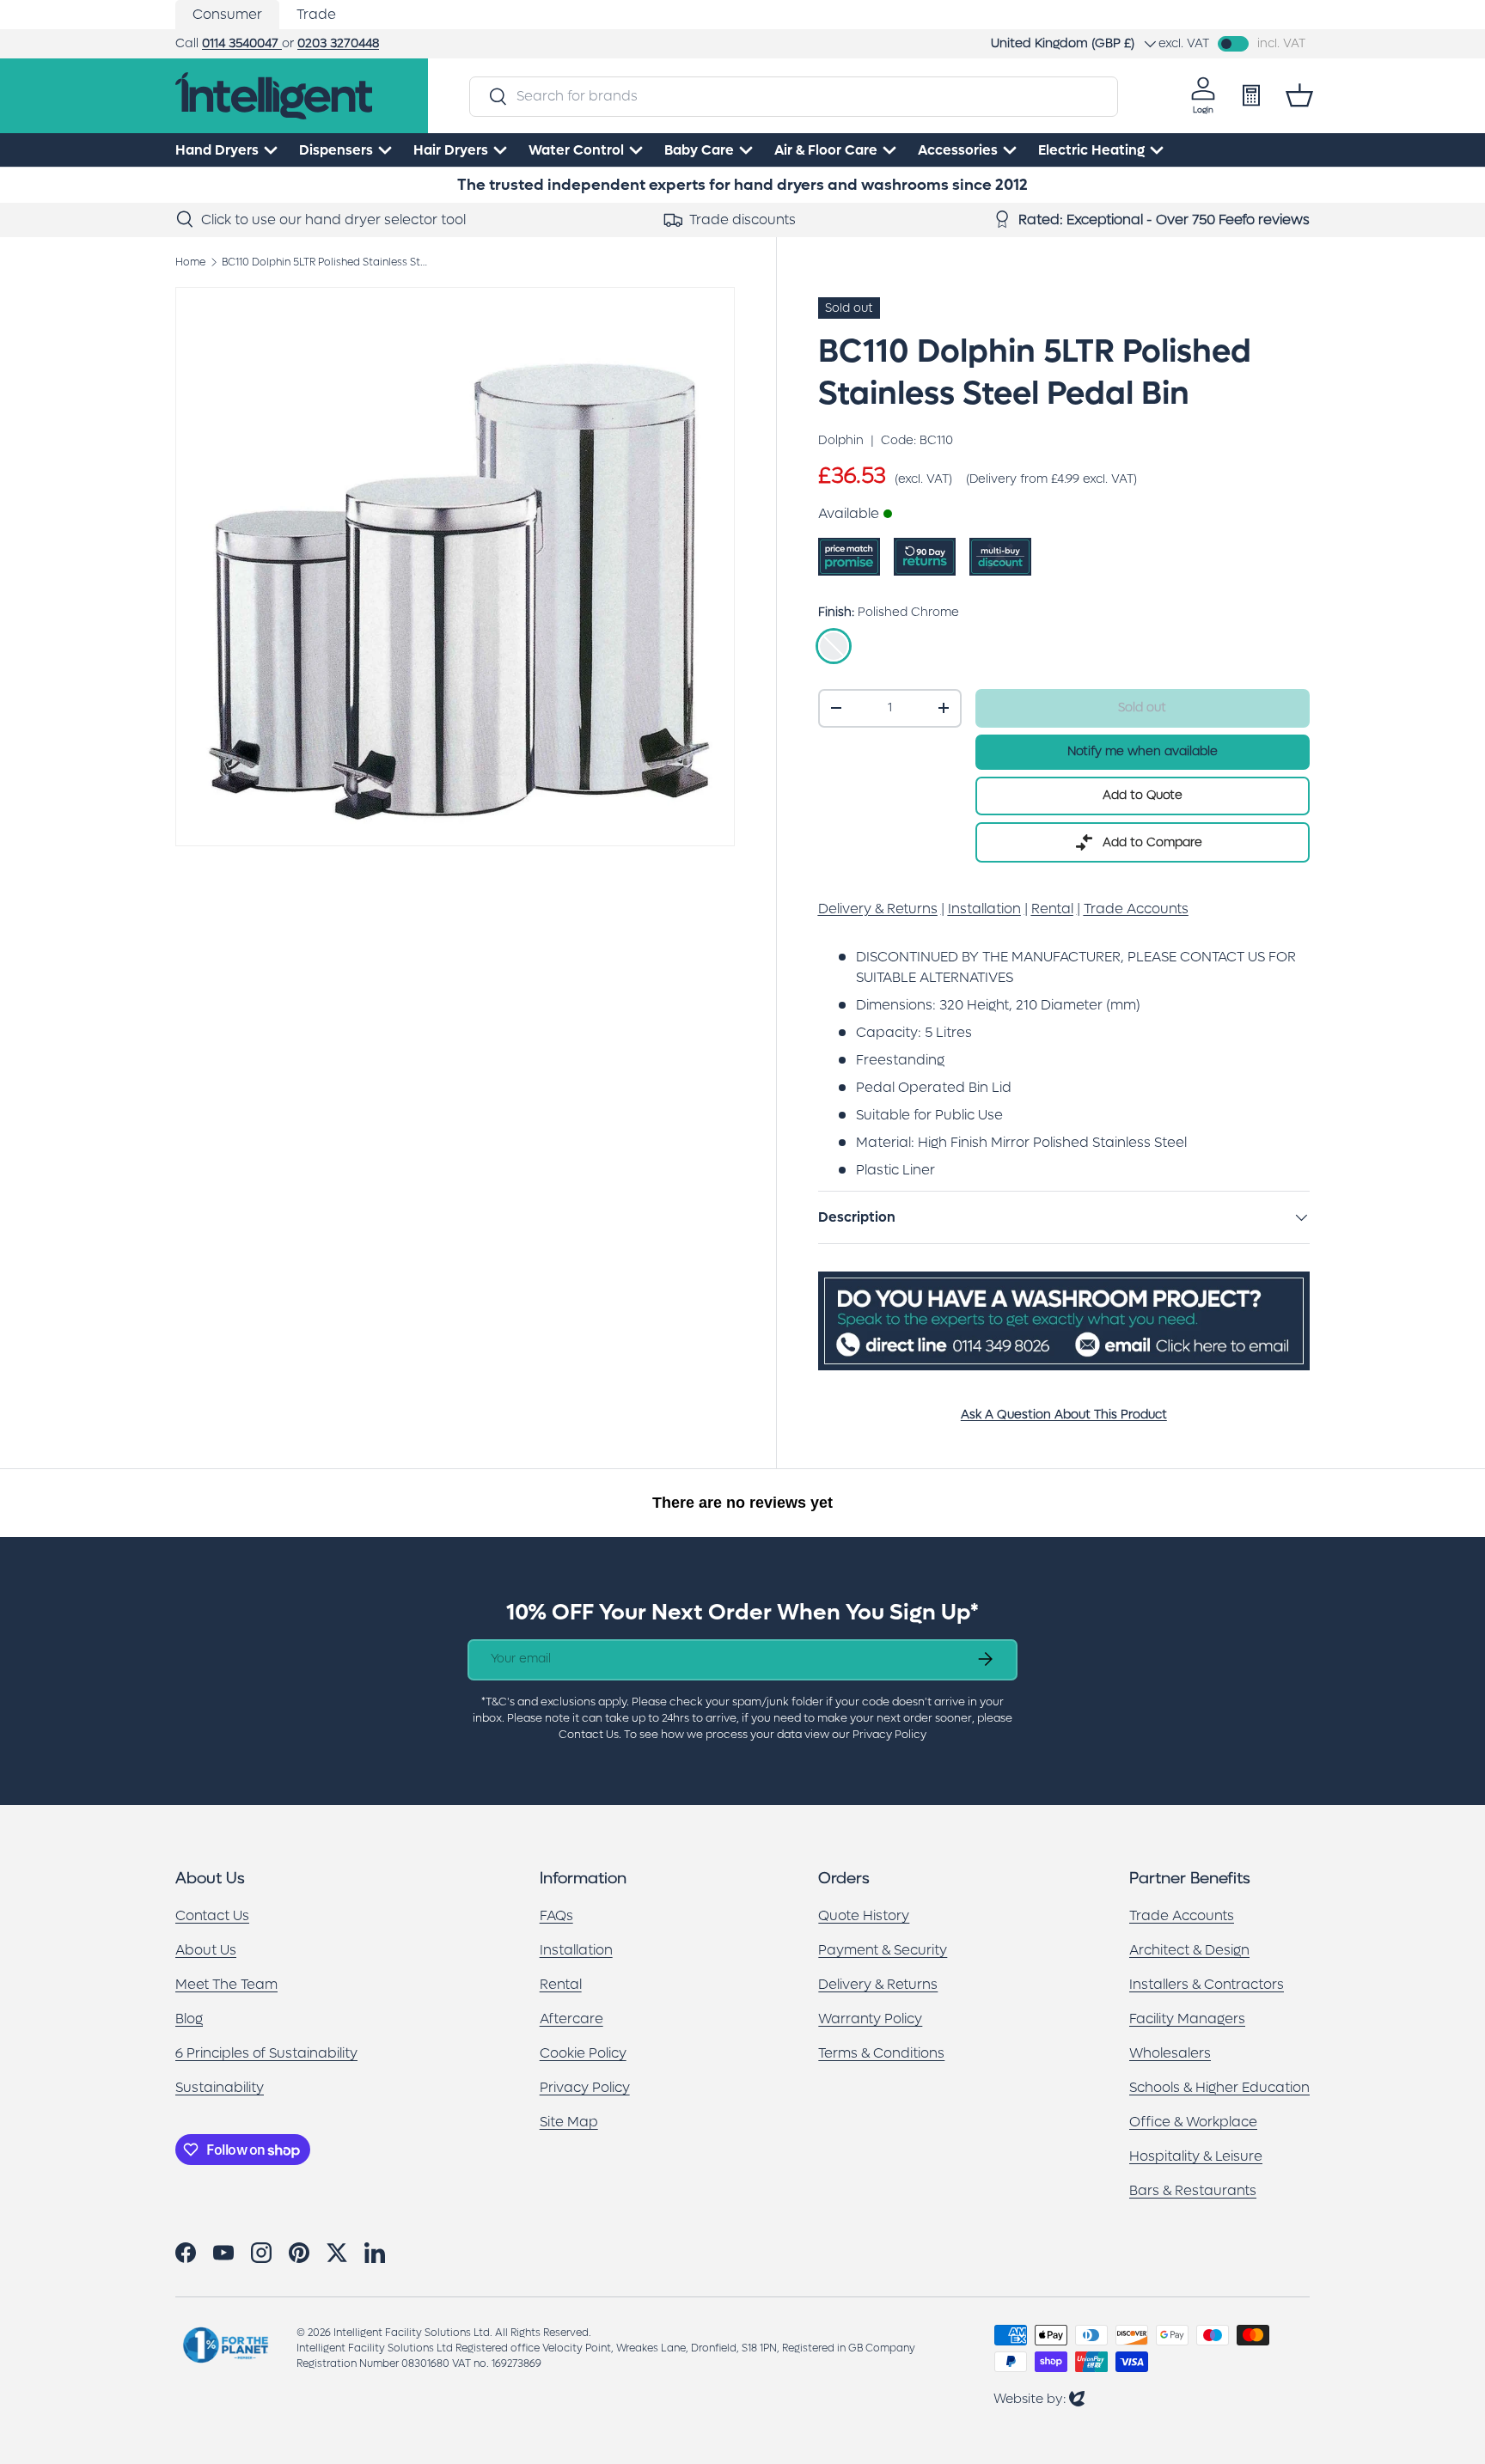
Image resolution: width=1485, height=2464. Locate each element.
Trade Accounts (1182, 1915)
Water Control (576, 150)
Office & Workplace (1193, 2122)
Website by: (1039, 2398)
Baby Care (699, 150)
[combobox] (793, 96)
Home (190, 262)
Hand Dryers (217, 150)
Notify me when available (1143, 751)
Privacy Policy (585, 2087)
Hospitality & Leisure (1196, 2156)
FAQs (556, 1915)
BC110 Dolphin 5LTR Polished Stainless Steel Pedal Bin (325, 262)
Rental (561, 1984)
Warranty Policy (870, 2019)
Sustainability (220, 2087)
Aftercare (571, 2019)
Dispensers (336, 150)
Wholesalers (1170, 2053)
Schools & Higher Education (1219, 2087)
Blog (189, 2019)
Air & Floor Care (826, 150)
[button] (1299, 95)
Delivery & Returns (878, 1984)
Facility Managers (1187, 2019)
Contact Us (212, 1915)
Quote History (864, 1915)
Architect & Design (1189, 1950)
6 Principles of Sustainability (266, 2053)
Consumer (227, 14)
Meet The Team (226, 1984)
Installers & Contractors (1207, 1984)
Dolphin (841, 440)
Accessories (958, 150)
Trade (316, 14)
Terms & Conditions (881, 2053)
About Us (206, 1950)
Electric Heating (1091, 150)
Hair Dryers (451, 150)
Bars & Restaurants (1193, 2190)
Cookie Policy (583, 2053)
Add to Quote (1143, 795)
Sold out (1142, 707)
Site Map (569, 2122)
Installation (576, 1950)
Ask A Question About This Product (1064, 1415)
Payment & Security (883, 1950)
